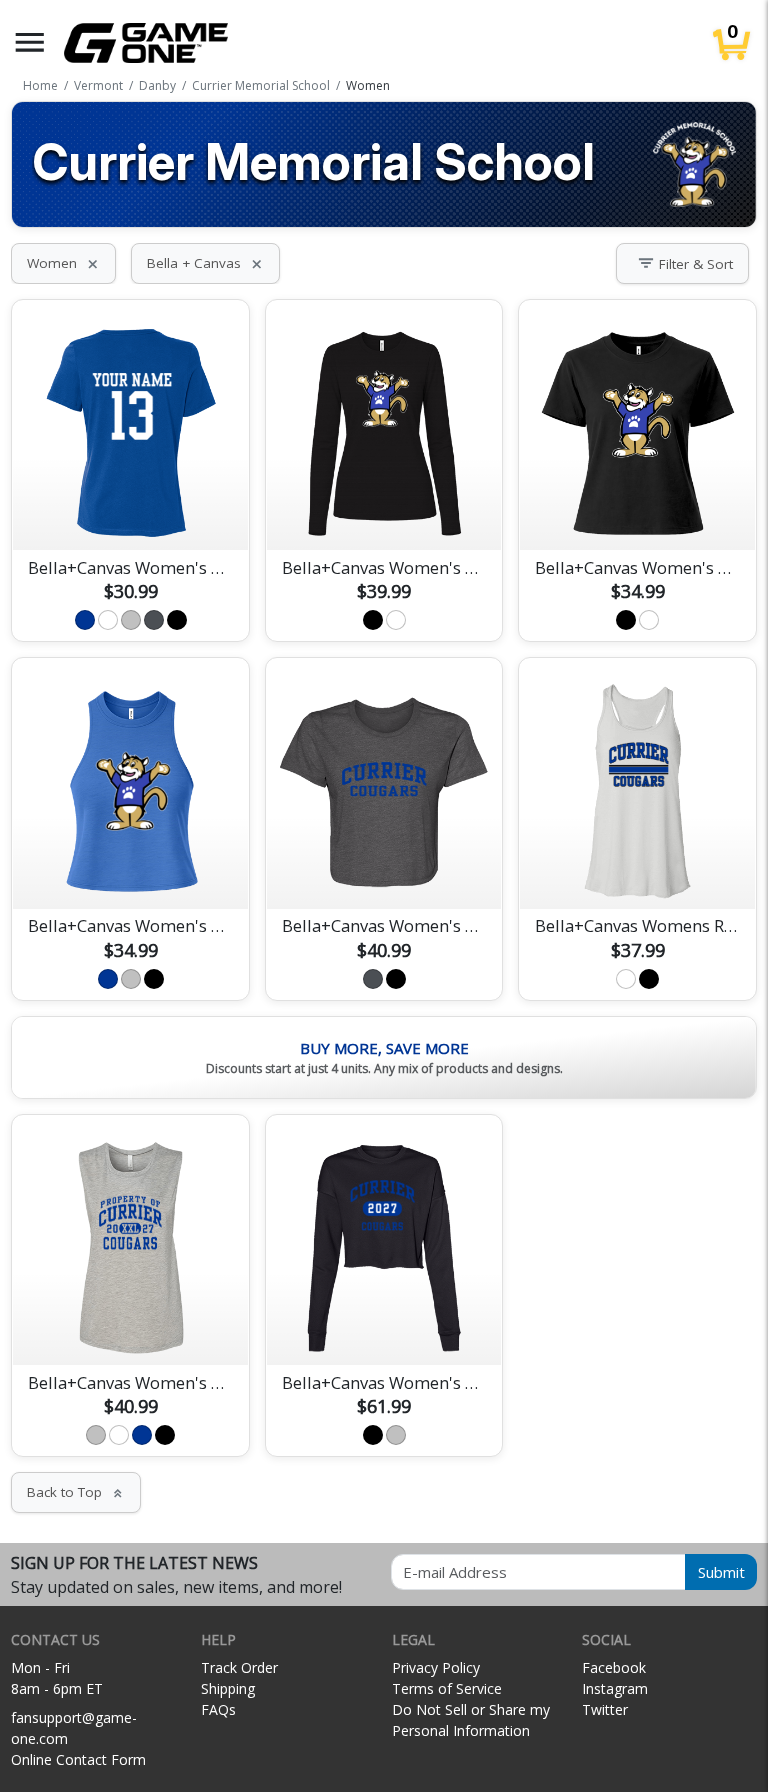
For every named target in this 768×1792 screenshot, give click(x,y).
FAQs (218, 1709)
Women (63, 263)
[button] (30, 42)
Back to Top (76, 1492)
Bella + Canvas (205, 263)
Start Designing (131, 511)
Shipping (228, 1688)
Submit (721, 1572)
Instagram (615, 1688)
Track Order (239, 1667)
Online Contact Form (78, 1759)
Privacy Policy (436, 1667)
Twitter (605, 1709)
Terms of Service (447, 1688)
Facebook (614, 1667)
